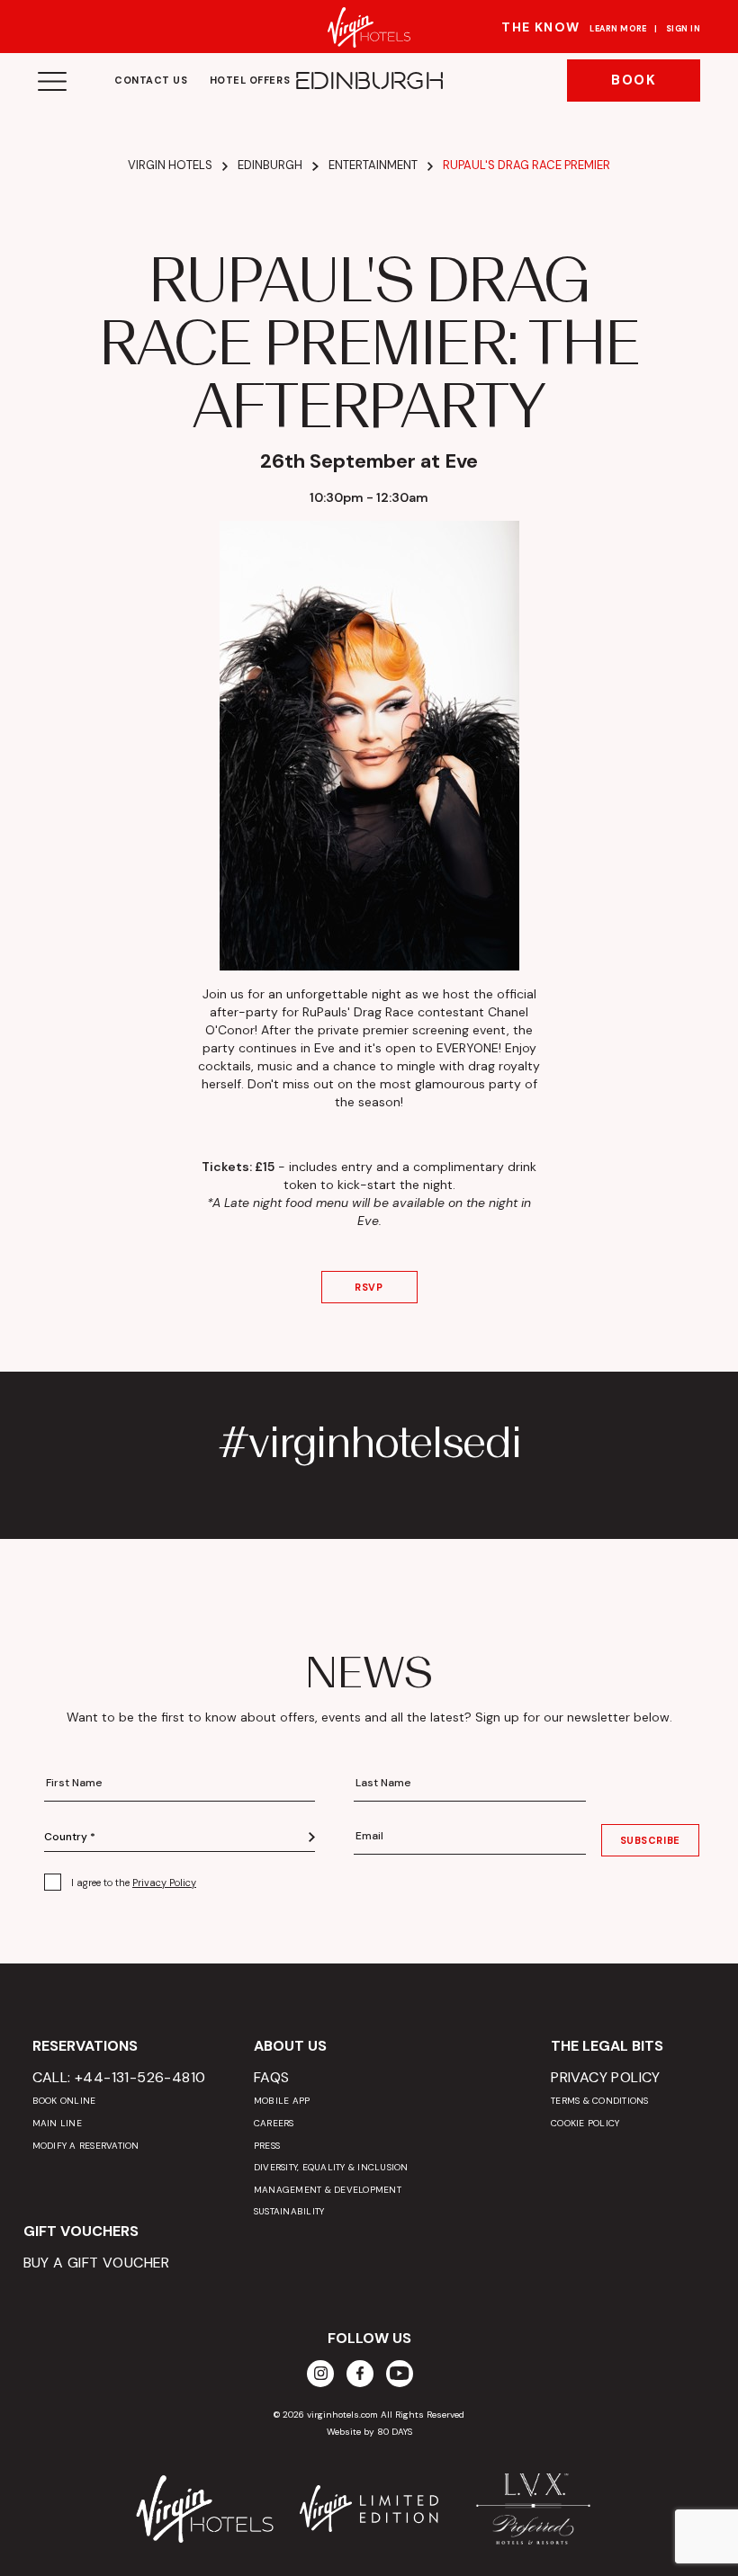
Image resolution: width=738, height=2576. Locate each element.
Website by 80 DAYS (369, 2432)
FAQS (272, 2077)
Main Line (57, 2123)
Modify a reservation (86, 2146)
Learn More (618, 29)
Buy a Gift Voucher (97, 2263)
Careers (274, 2123)
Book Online (64, 2101)
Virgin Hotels (170, 165)
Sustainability (289, 2211)
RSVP (369, 1287)
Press (267, 2146)
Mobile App (282, 2101)
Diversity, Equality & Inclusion (331, 2167)
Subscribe (650, 1840)
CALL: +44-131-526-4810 (119, 2077)
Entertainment (373, 165)
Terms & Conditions (600, 2101)
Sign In (683, 29)
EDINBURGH (369, 81)
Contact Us (151, 80)
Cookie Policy (585, 2123)
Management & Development (328, 2190)
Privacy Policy (164, 1883)
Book (634, 80)
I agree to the (134, 1883)
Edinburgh (270, 165)
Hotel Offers (250, 80)
